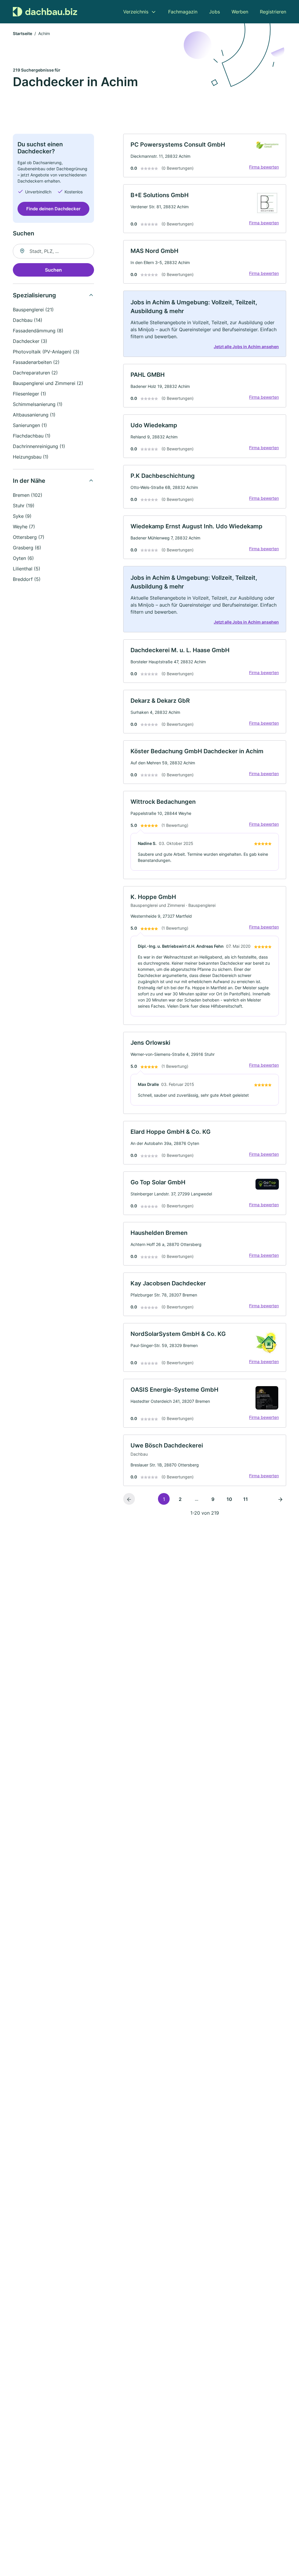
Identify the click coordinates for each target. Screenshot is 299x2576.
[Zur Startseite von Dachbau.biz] (45, 12)
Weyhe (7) (24, 527)
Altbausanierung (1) (34, 415)
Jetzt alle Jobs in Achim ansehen (246, 347)
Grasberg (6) (27, 548)
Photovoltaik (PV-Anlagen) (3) (46, 352)
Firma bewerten (264, 167)
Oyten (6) (23, 558)
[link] (205, 156)
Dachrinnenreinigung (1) (39, 446)
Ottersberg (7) (29, 537)
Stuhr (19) (24, 506)
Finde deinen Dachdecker (53, 209)
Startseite (22, 33)
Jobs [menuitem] (214, 12)
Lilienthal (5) (27, 569)
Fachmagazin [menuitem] (183, 12)
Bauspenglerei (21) (33, 310)
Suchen (53, 270)
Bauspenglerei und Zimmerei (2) (48, 383)
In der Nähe (29, 481)
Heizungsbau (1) (31, 457)
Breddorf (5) (27, 579)
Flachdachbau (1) (32, 436)
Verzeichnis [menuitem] (136, 12)
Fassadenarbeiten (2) (36, 362)
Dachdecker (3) (30, 341)
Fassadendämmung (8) (38, 331)
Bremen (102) (28, 495)
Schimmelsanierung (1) (38, 404)
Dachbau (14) (28, 320)
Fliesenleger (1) (29, 394)
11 (246, 1499)
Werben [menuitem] (240, 12)
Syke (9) (22, 516)
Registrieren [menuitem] (273, 12)
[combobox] (53, 251)
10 (229, 1499)
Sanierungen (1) (30, 425)
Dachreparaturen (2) (35, 373)
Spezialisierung (34, 295)
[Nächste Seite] (280, 1499)
